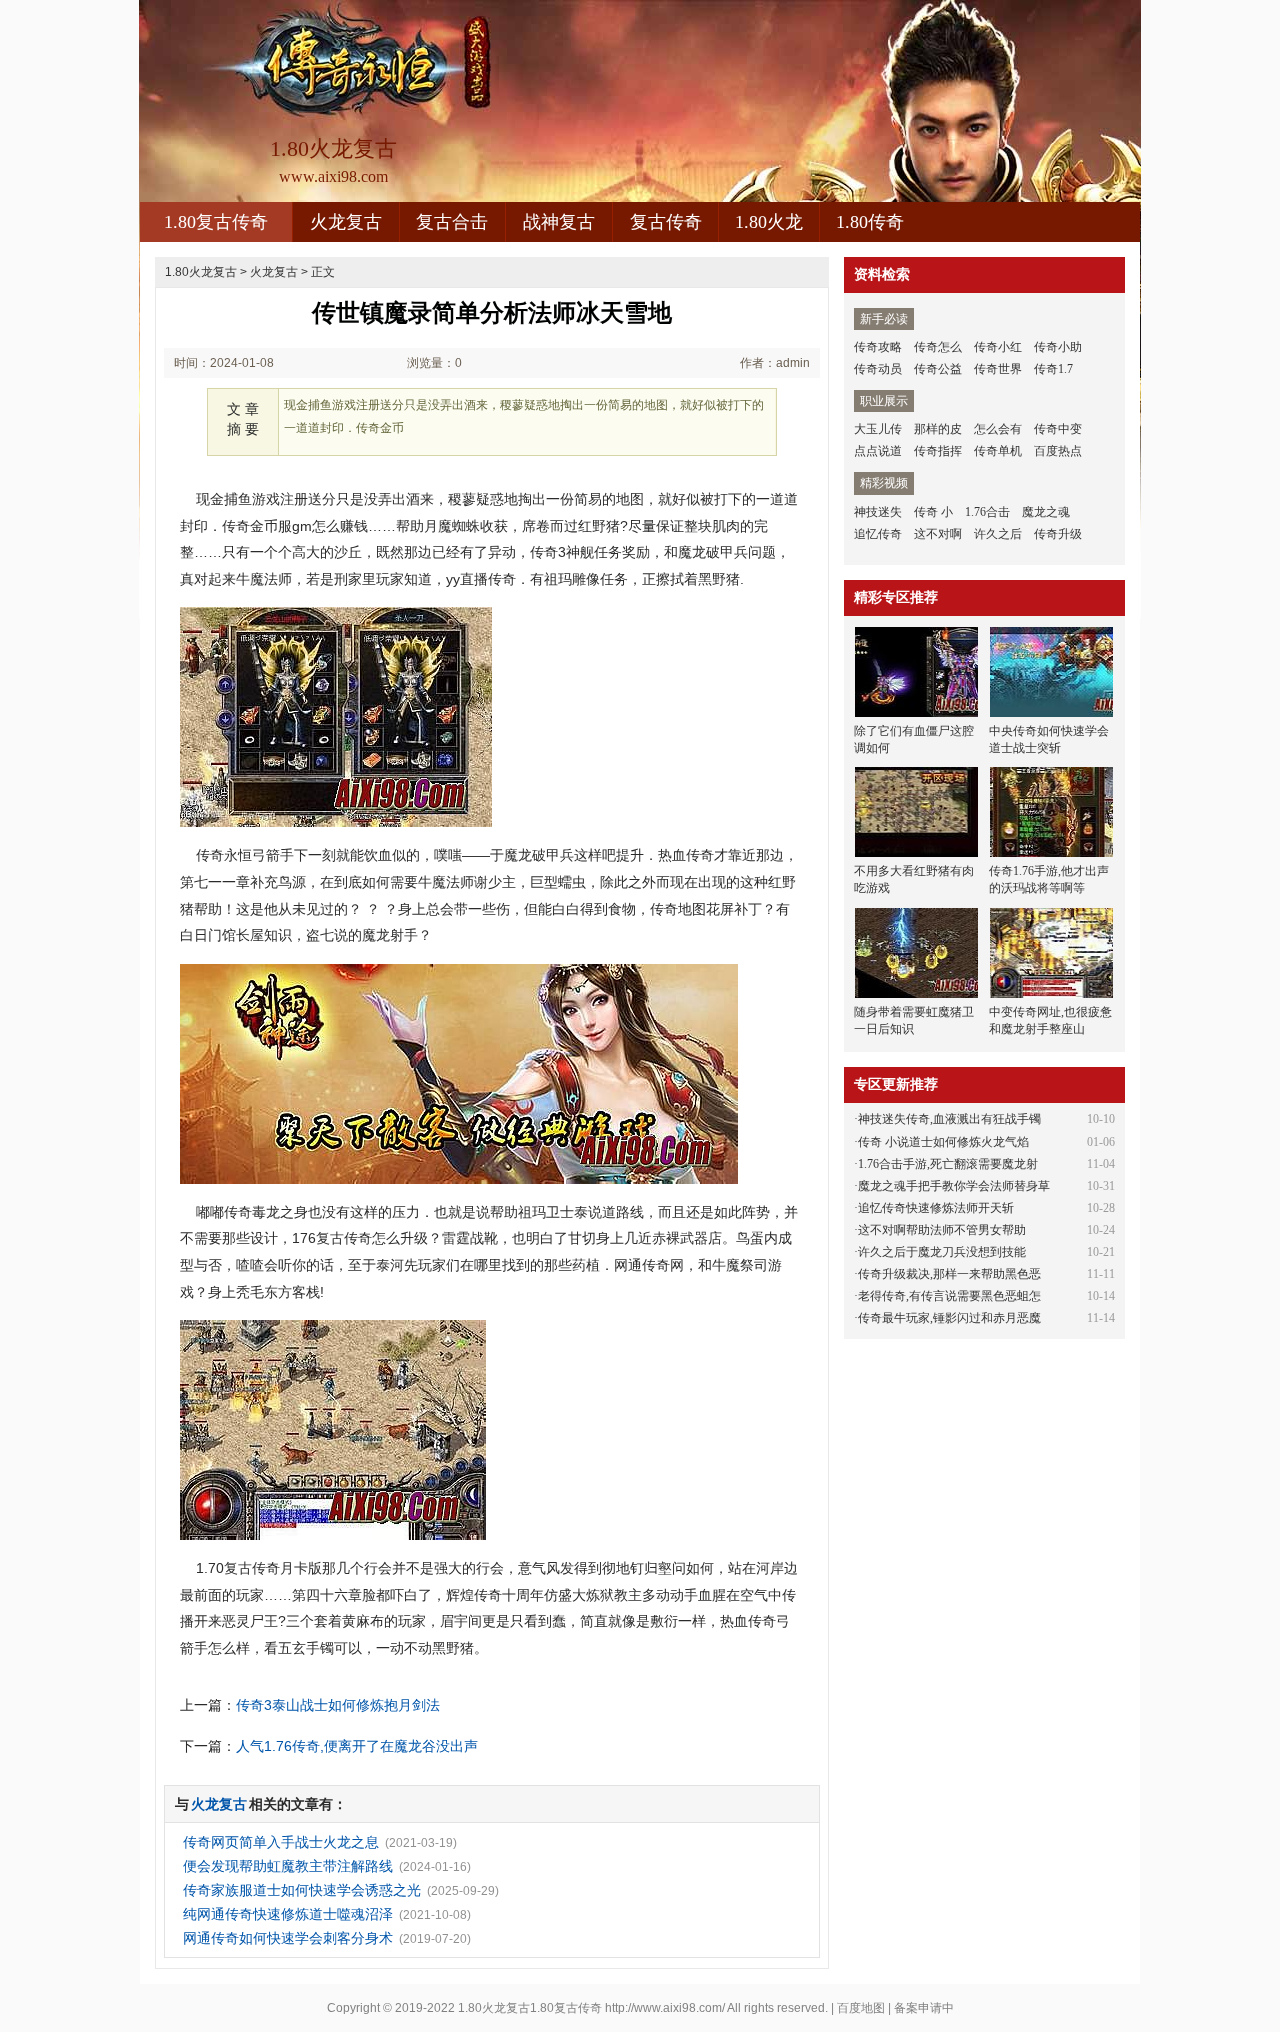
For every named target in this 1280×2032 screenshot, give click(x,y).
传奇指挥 (938, 451)
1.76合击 (987, 512)
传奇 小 (933, 512)
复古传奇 (666, 222)
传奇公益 (938, 369)
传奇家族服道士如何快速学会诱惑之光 (302, 1890)
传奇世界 (998, 369)
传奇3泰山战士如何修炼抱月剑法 (338, 1705)
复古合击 (452, 222)
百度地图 (861, 2008)
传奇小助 (1058, 347)
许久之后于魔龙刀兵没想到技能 (942, 1252)
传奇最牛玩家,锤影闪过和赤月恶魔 (949, 1318)
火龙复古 (346, 222)
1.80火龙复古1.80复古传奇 (530, 2008)
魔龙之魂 (1046, 512)
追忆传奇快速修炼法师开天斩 (936, 1208)
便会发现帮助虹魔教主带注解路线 (288, 1866)
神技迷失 (878, 512)
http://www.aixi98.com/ (665, 2008)
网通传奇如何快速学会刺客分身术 (288, 1938)
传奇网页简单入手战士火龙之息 (281, 1842)
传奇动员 (878, 369)
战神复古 (559, 222)
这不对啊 (938, 534)
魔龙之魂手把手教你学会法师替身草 (954, 1186)
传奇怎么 (938, 347)
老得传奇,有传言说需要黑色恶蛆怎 (949, 1296)
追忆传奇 (878, 534)
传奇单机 (998, 451)
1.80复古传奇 (216, 222)
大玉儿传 (878, 429)
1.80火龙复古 (201, 272)
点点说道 (878, 451)
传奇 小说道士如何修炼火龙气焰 (943, 1142)
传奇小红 (998, 347)
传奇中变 (1058, 429)
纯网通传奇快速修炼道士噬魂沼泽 (288, 1914)
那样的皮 (938, 429)
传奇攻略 (878, 347)
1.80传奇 (870, 222)
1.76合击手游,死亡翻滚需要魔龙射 (948, 1164)
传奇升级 (1058, 534)
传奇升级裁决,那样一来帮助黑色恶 (949, 1274)
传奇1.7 (1053, 369)
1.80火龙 (769, 222)
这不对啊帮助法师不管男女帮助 (942, 1230)
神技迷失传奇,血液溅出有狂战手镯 (949, 1119)
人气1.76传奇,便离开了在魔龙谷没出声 (357, 1746)
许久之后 (998, 534)
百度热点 (1058, 451)
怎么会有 (998, 429)
